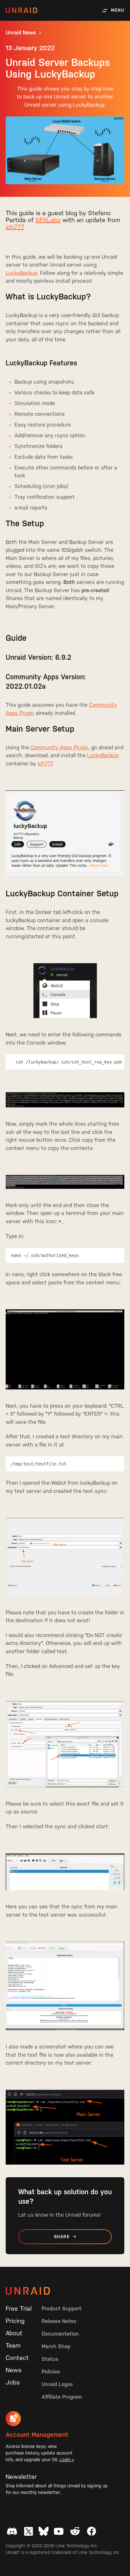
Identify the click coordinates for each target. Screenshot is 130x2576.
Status (50, 2359)
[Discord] (12, 2531)
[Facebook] (92, 2531)
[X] (28, 2531)
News (14, 2370)
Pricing (15, 2321)
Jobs (13, 2382)
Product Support (62, 2308)
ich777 (15, 227)
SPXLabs (48, 220)
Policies (51, 2372)
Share (62, 2237)
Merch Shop (56, 2346)
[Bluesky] (44, 2531)
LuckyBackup (21, 273)
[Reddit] (75, 2531)
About (14, 2333)
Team (13, 2345)
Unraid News (21, 33)
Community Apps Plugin (59, 747)
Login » (67, 2460)
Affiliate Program (62, 2397)
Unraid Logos (57, 2384)
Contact (17, 2358)
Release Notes (59, 2321)
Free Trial (19, 2308)
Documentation (60, 2334)
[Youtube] (59, 2531)
